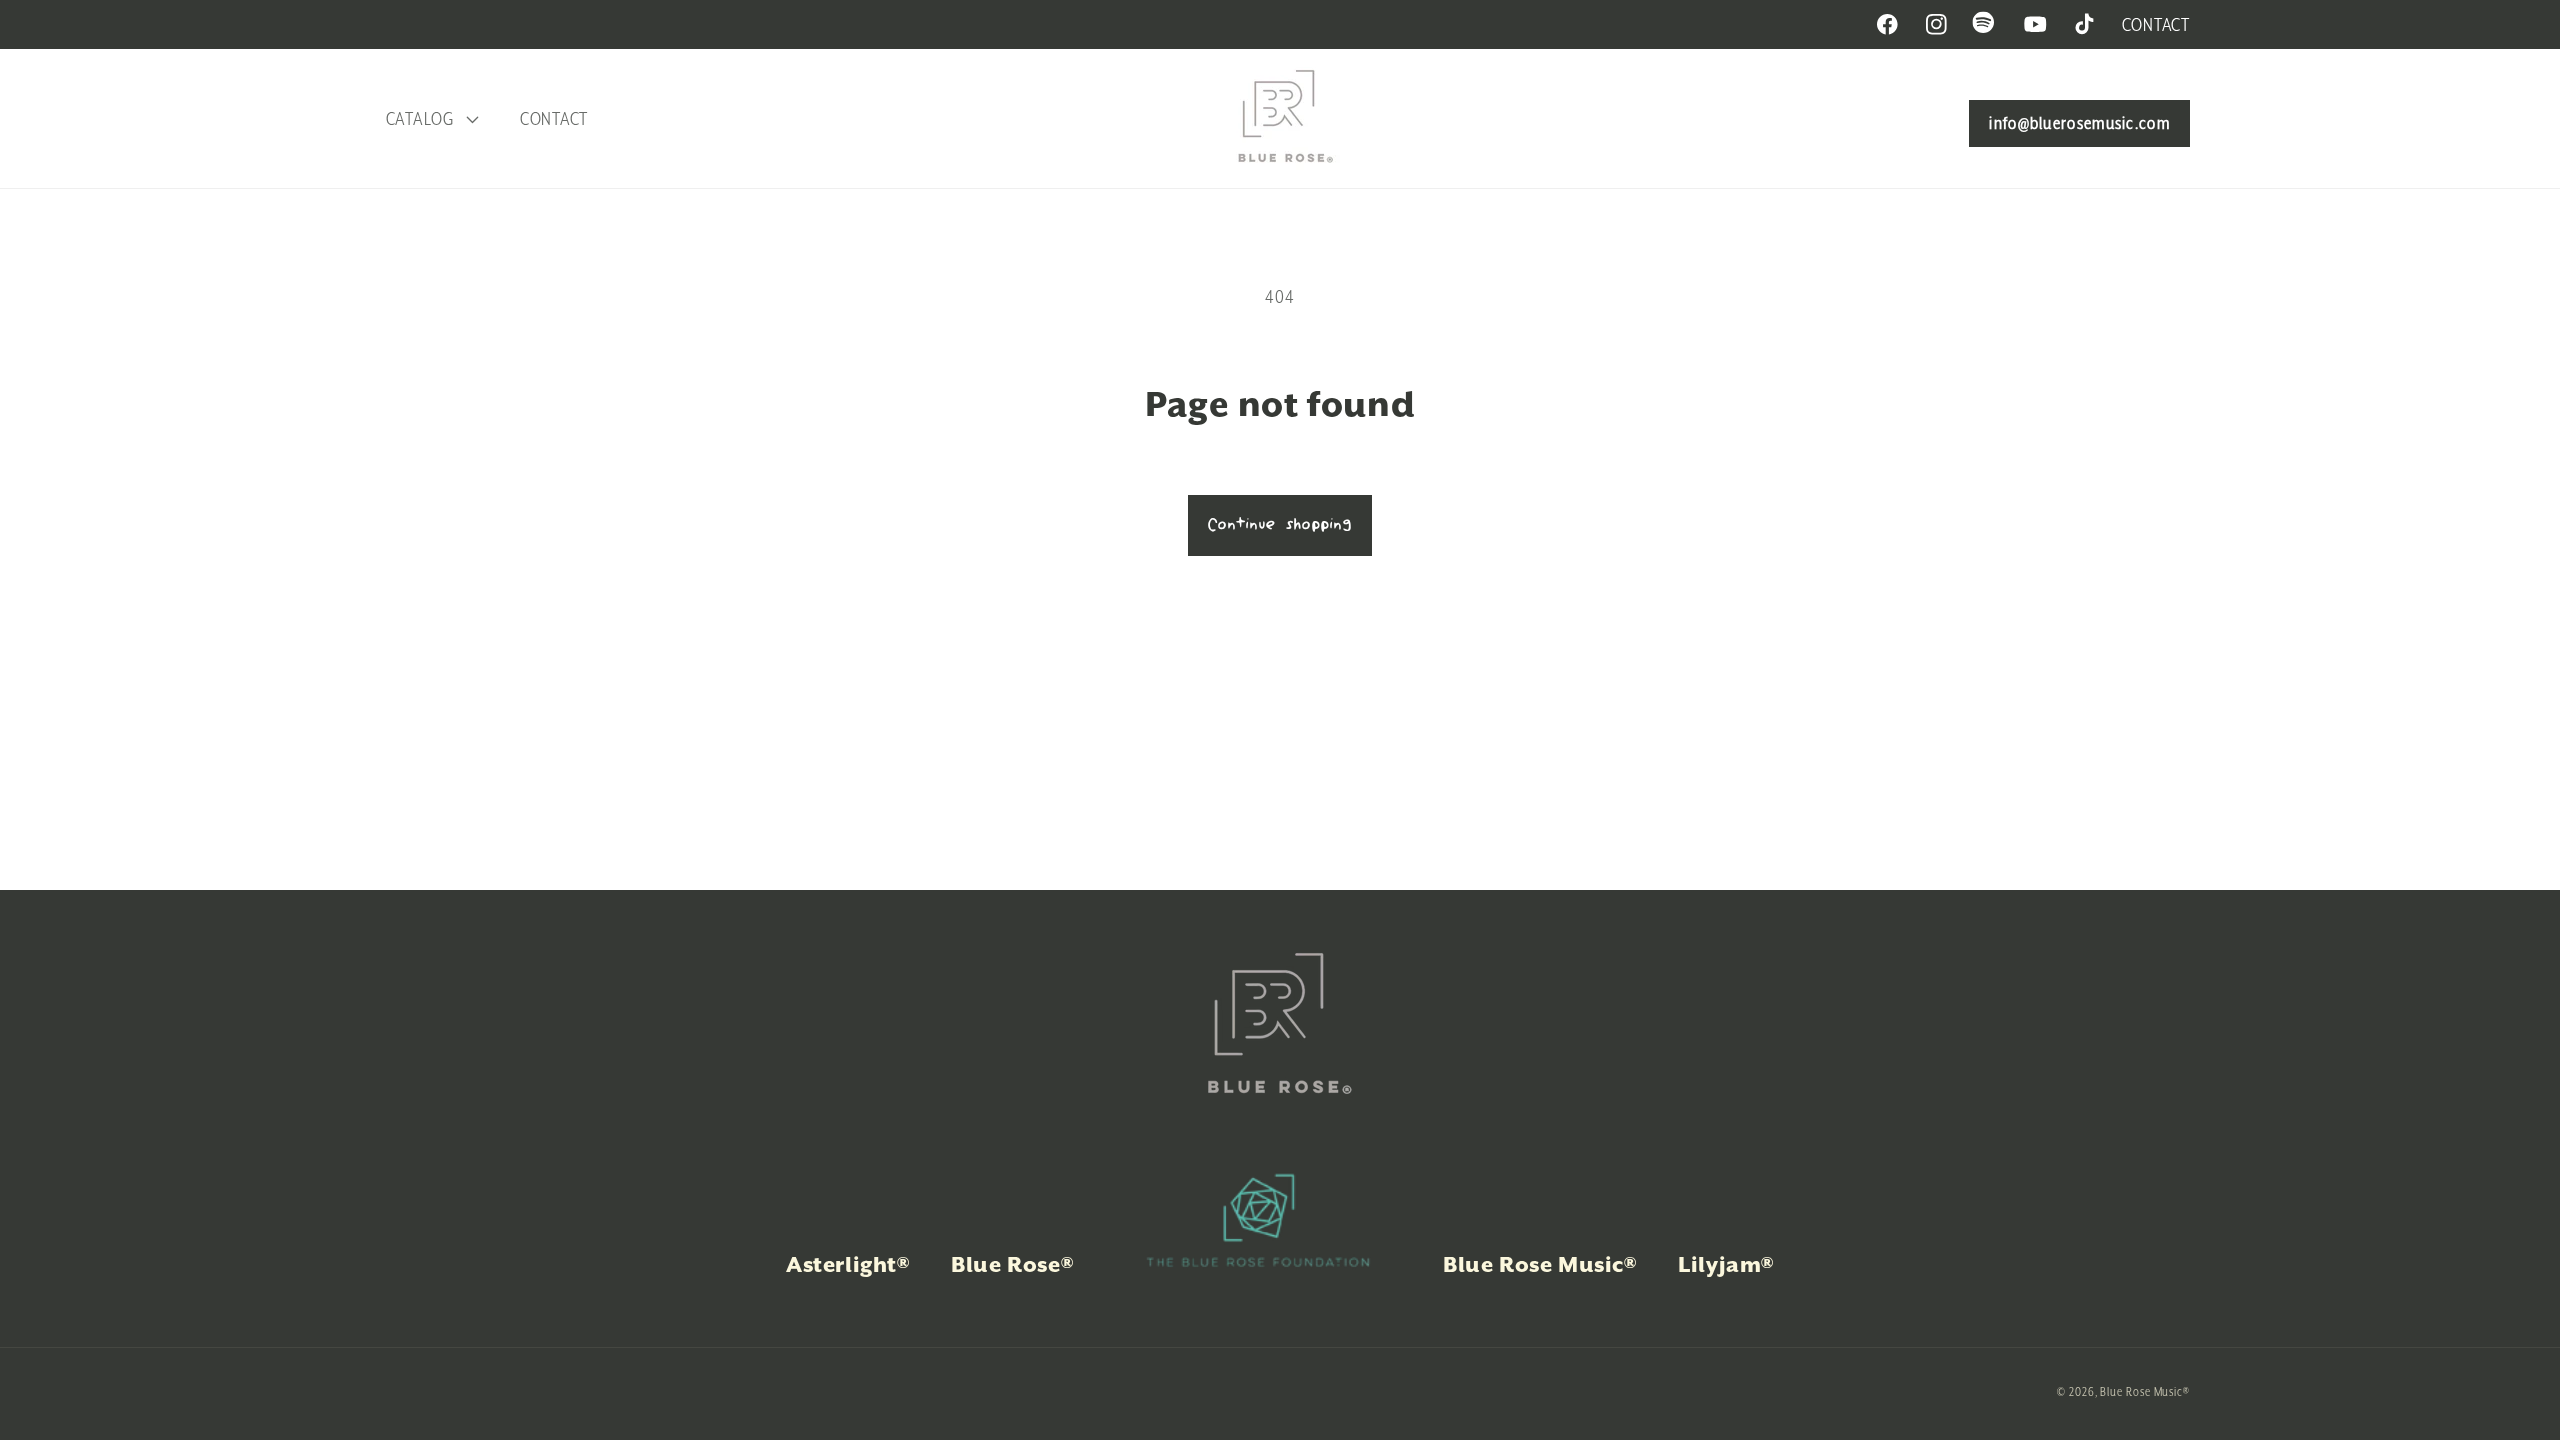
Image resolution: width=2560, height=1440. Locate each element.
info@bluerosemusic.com (2079, 123)
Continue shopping (1280, 525)
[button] (429, 118)
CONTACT (2156, 24)
